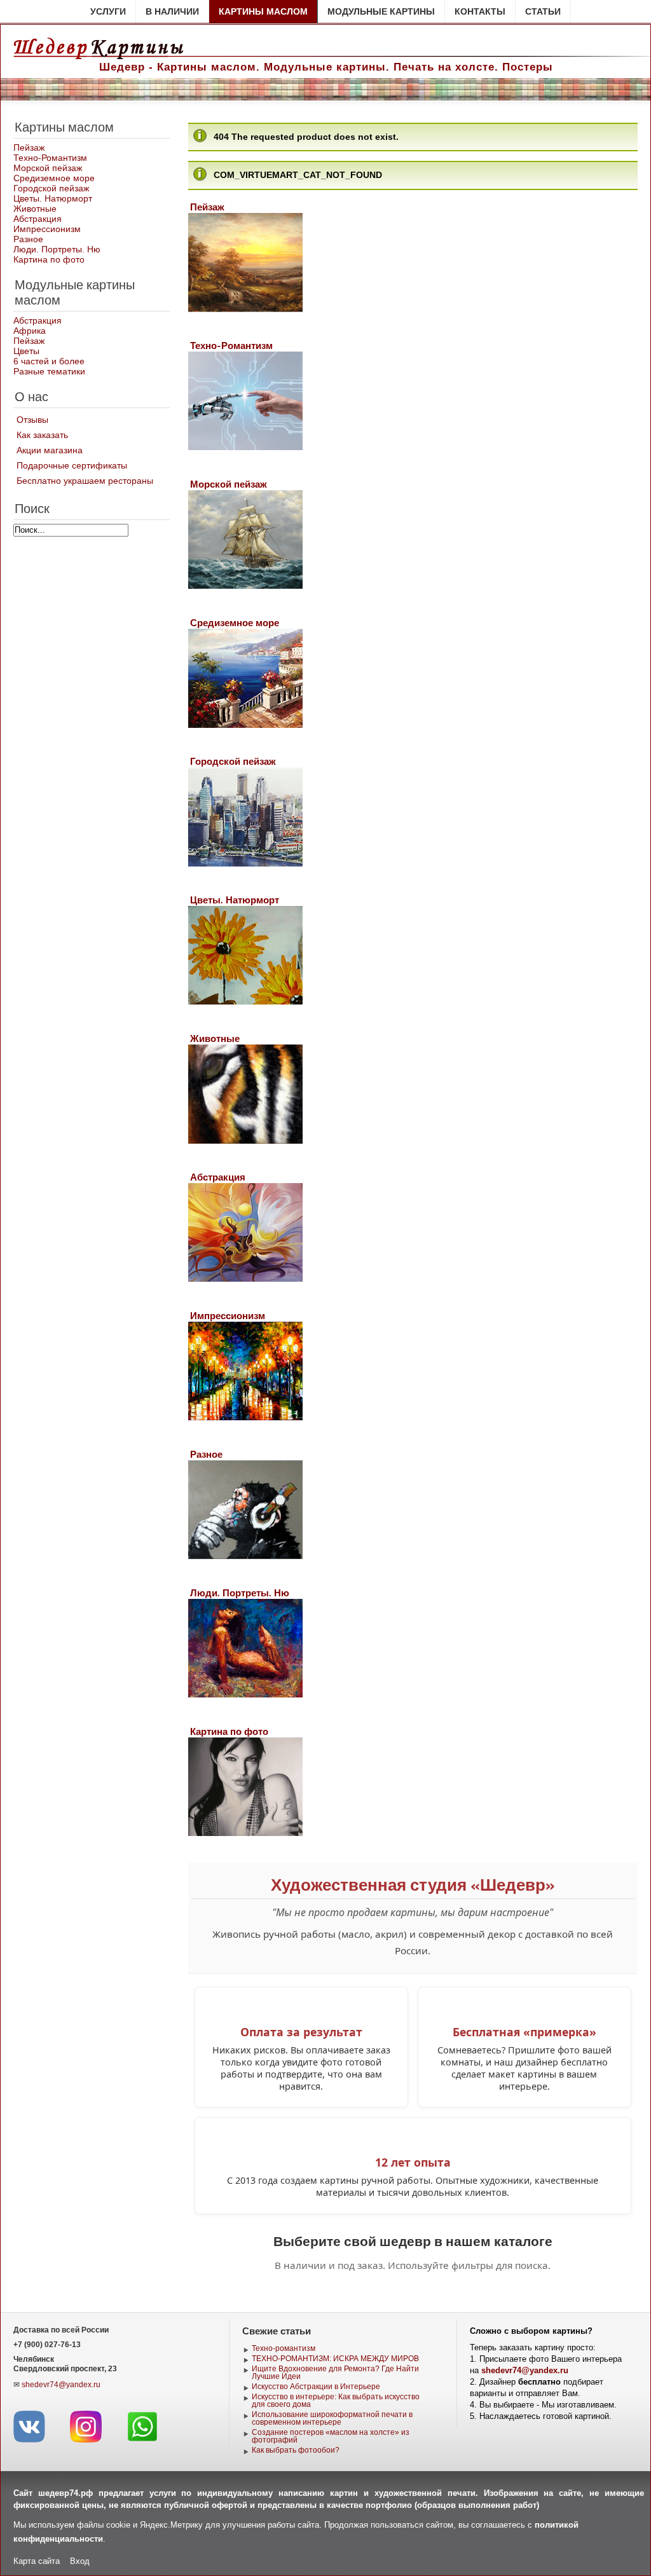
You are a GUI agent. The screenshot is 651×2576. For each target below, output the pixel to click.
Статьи (543, 11)
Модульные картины (381, 11)
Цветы (26, 351)
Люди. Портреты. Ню (57, 249)
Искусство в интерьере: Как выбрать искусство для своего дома (336, 2401)
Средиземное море (54, 178)
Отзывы (32, 420)
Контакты (480, 11)
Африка (30, 331)
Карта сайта (37, 2561)
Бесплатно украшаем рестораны (85, 481)
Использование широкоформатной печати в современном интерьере (332, 2418)
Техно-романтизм (284, 2348)
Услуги (108, 11)
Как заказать (42, 435)
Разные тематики (49, 371)
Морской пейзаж (48, 168)
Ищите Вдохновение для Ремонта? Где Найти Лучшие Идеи (335, 2373)
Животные (35, 209)
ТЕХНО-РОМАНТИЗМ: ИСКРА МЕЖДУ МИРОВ (335, 2359)
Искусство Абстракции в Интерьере (316, 2387)
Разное (28, 239)
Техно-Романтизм (50, 158)
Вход (80, 2561)
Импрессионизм (47, 229)
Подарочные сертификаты (72, 465)
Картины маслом (263, 11)
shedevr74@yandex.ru (61, 2385)
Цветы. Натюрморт (53, 198)
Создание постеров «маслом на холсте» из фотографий (331, 2436)
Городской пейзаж (51, 188)
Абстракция (38, 219)
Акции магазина (50, 450)
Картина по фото (49, 259)
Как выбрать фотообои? (296, 2450)
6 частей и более (49, 361)
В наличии (172, 11)
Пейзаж (29, 147)
